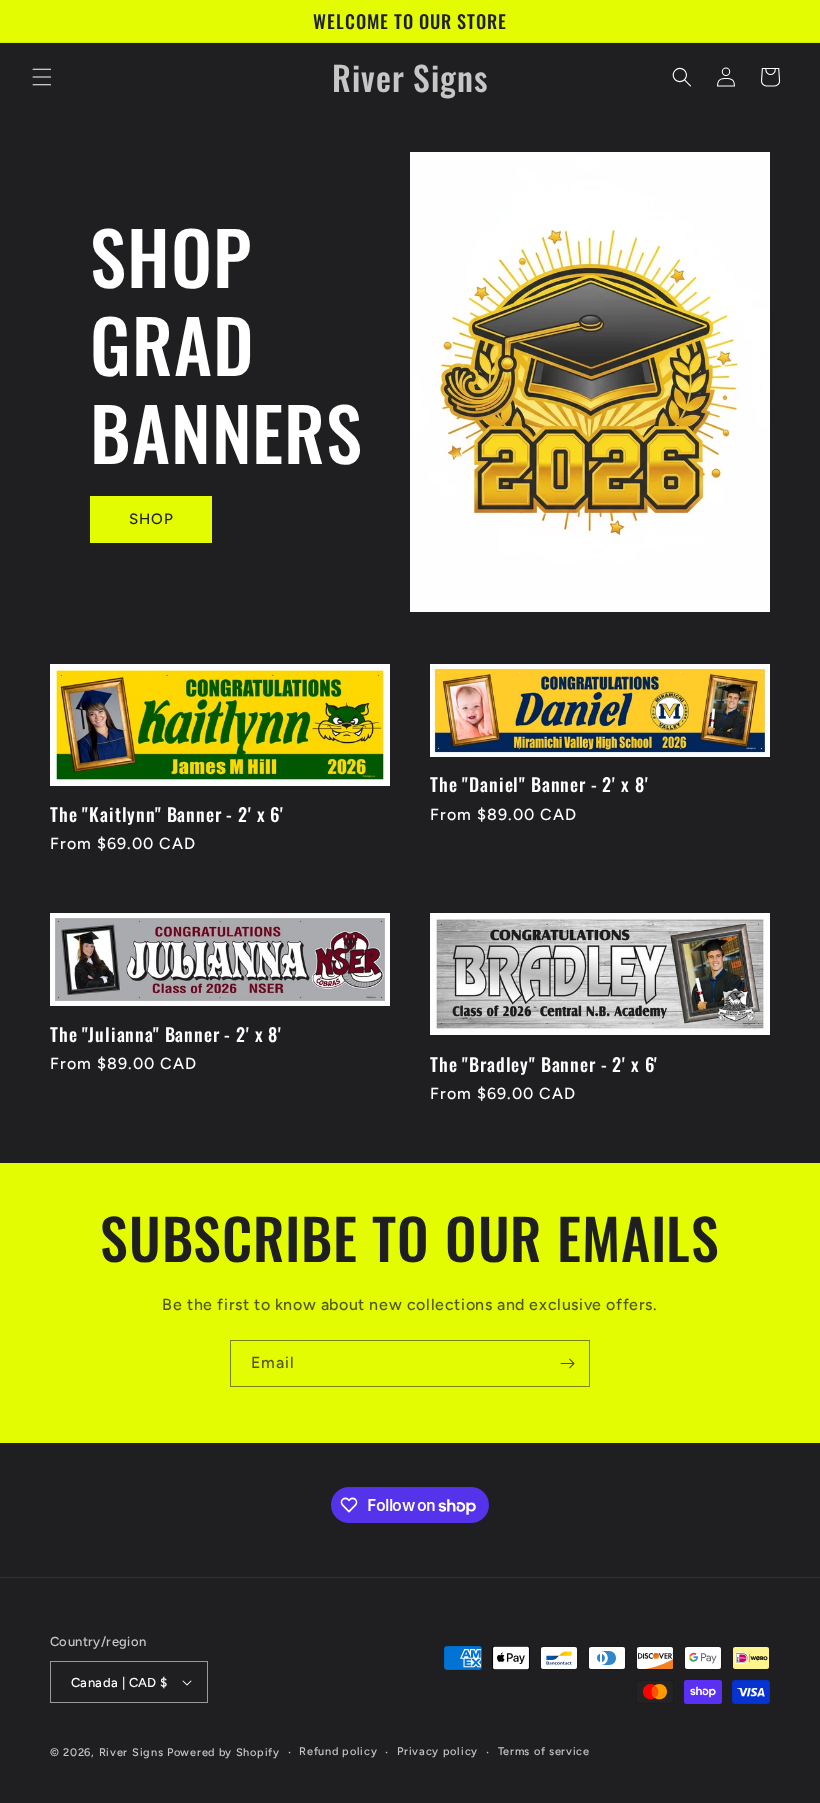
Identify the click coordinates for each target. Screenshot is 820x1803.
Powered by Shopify (223, 1752)
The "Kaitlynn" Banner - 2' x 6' (167, 814)
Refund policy (338, 1751)
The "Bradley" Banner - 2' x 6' (544, 1064)
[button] (42, 77)
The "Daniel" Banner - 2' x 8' (539, 784)
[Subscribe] (567, 1363)
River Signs (131, 1752)
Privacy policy (437, 1751)
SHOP (151, 519)
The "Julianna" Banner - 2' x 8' (166, 1034)
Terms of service (544, 1751)
